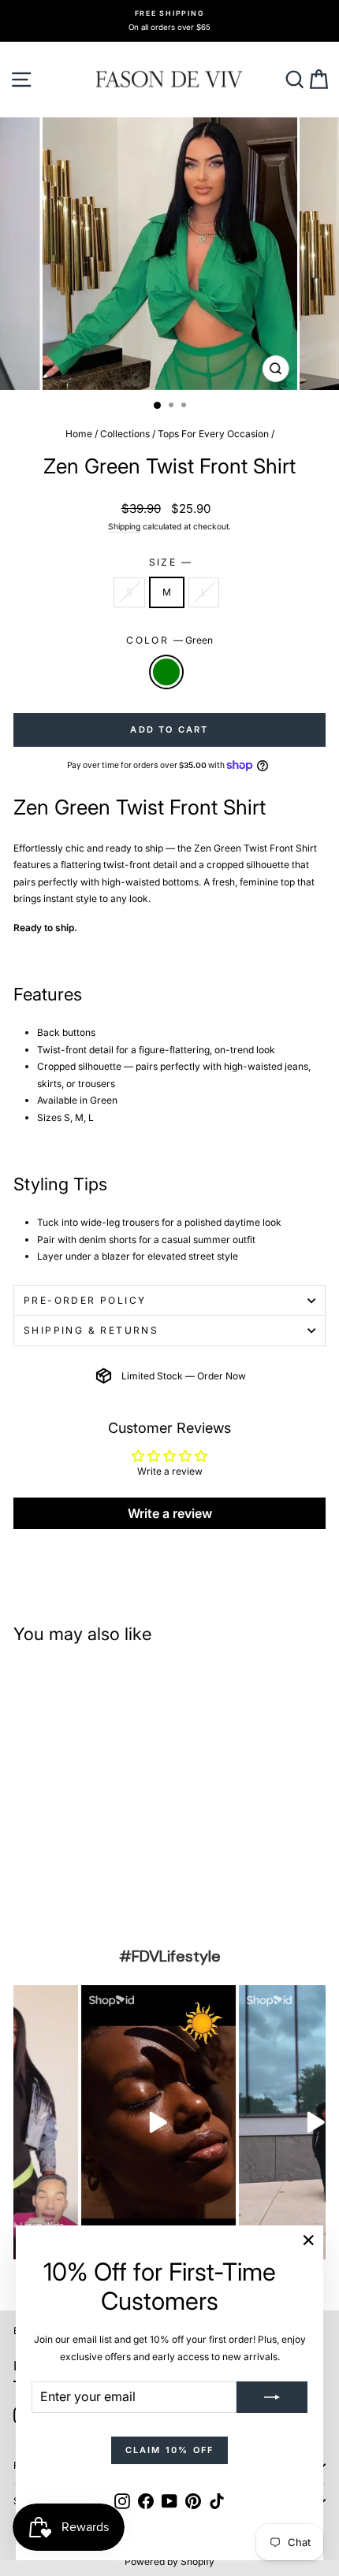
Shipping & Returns (91, 1330)
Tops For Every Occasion (213, 434)
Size (170, 562)
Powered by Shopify (169, 2561)
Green (166, 672)
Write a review (170, 1513)
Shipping (124, 526)
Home (79, 434)
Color (169, 640)
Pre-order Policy (85, 1300)
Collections (125, 434)
